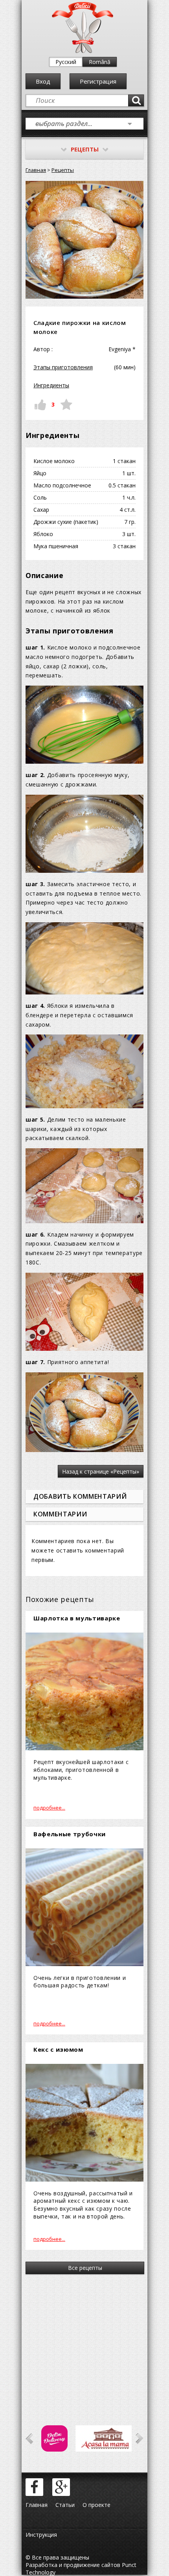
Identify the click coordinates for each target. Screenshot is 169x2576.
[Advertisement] (84, 2339)
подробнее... (49, 1808)
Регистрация (98, 81)
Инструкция (41, 2535)
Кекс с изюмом (58, 2049)
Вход (43, 81)
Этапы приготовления (63, 367)
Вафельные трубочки (70, 1834)
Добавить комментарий (80, 1496)
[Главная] (83, 51)
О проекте (96, 2505)
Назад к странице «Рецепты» (101, 1471)
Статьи (65, 2505)
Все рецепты (85, 2268)
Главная (36, 170)
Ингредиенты (51, 385)
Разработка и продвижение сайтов (73, 2565)
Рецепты (63, 170)
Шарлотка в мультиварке (77, 1618)
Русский (66, 62)
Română (100, 62)
